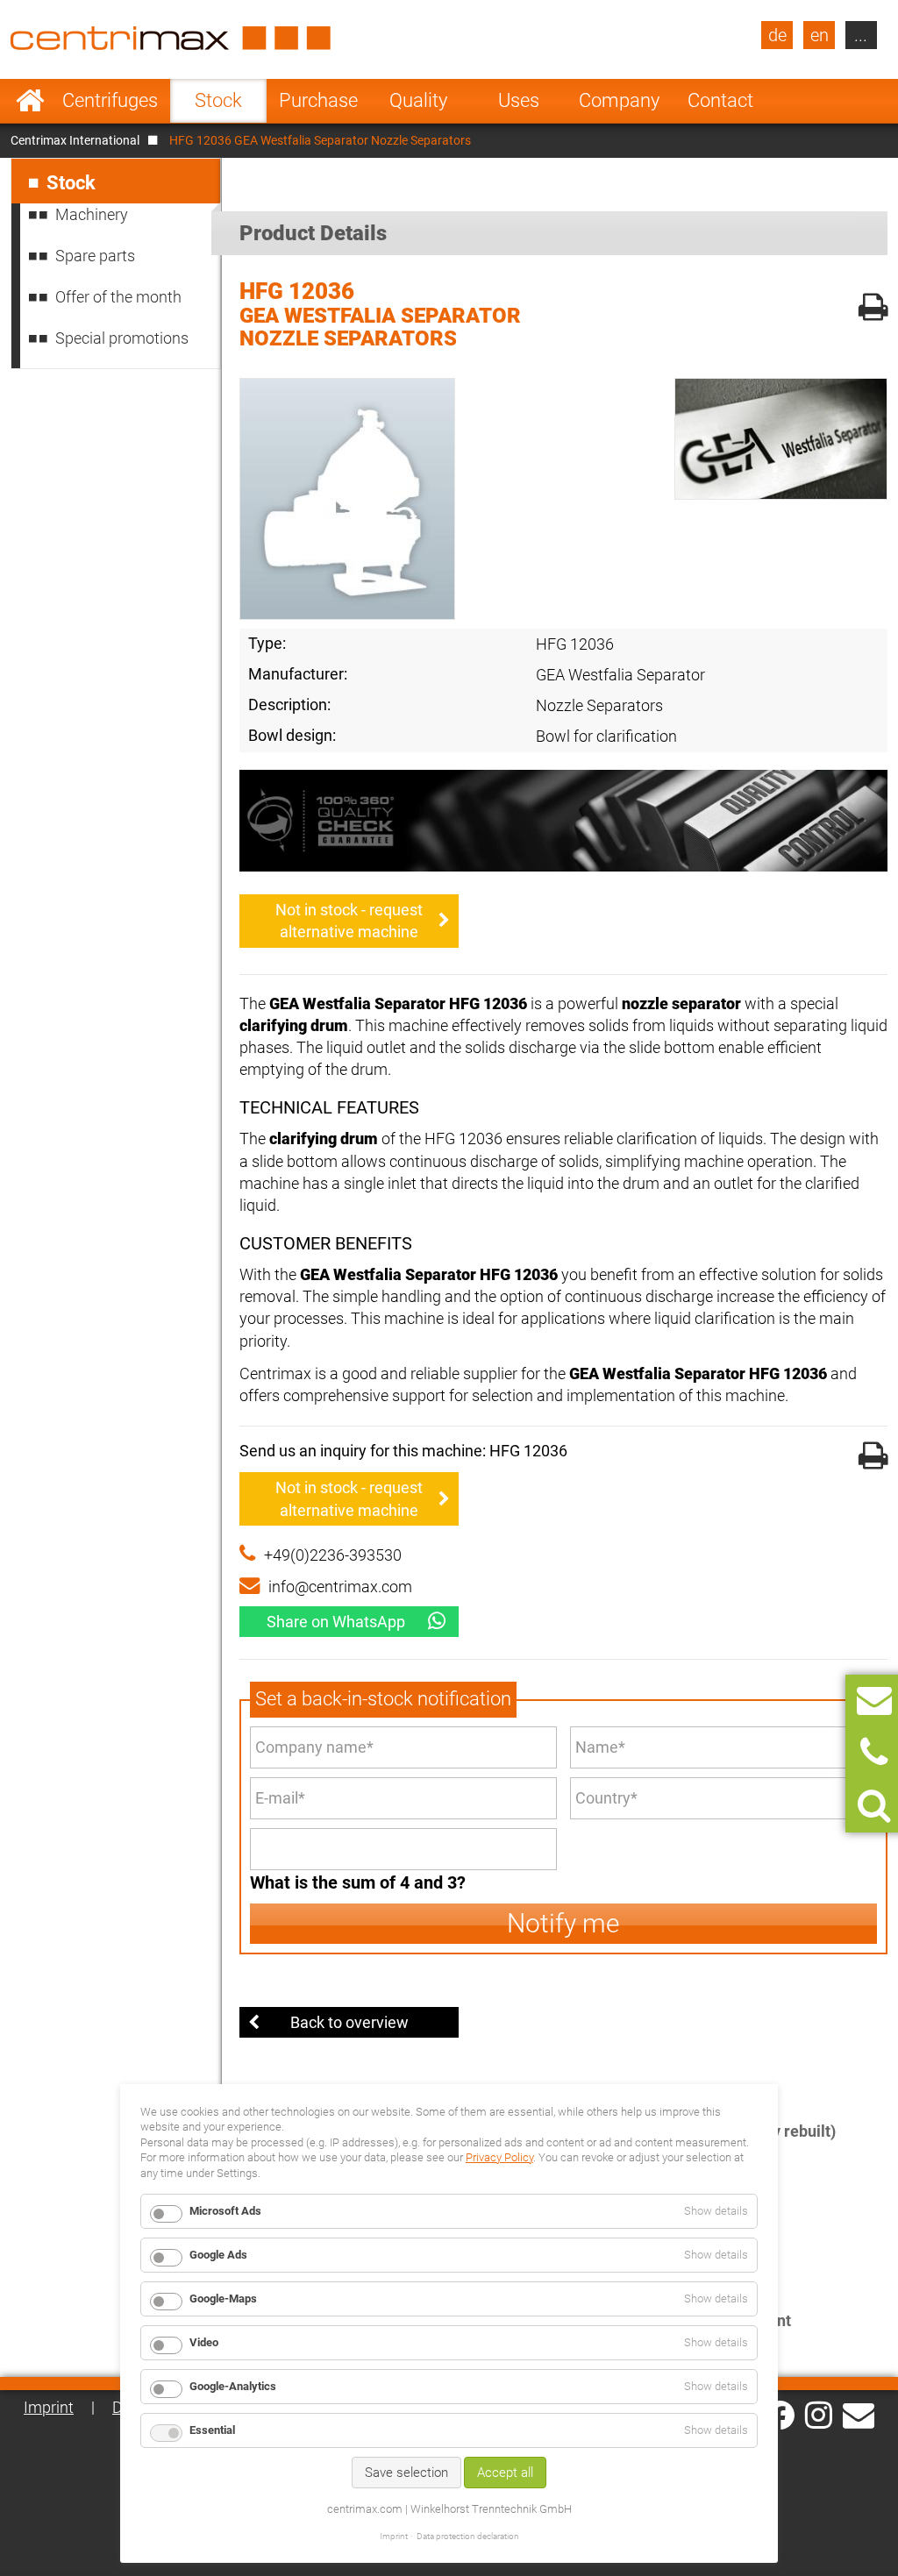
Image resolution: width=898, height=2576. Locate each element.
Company (619, 100)
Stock (218, 100)
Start (30, 101)
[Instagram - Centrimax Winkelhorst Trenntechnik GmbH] (819, 2414)
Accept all (505, 2473)
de (777, 35)
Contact (720, 100)
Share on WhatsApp (336, 1622)
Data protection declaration (468, 2536)
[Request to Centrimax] (874, 1701)
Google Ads (218, 2255)
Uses (519, 100)
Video (204, 2342)
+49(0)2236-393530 (333, 1555)
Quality (418, 100)
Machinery (92, 214)
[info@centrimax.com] (859, 2414)
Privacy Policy (499, 2157)
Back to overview (349, 2022)
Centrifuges (110, 100)
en (820, 35)
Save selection (406, 2473)
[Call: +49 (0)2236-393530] (874, 1753)
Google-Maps (223, 2298)
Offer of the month (118, 297)
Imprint (49, 2407)
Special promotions (122, 338)
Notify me (563, 1923)
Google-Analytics (233, 2386)
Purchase (318, 100)
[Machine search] (874, 1806)
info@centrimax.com (340, 1587)
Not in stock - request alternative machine (349, 921)
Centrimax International (75, 140)
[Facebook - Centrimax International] (780, 2415)
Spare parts (95, 256)
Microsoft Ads (225, 2211)
